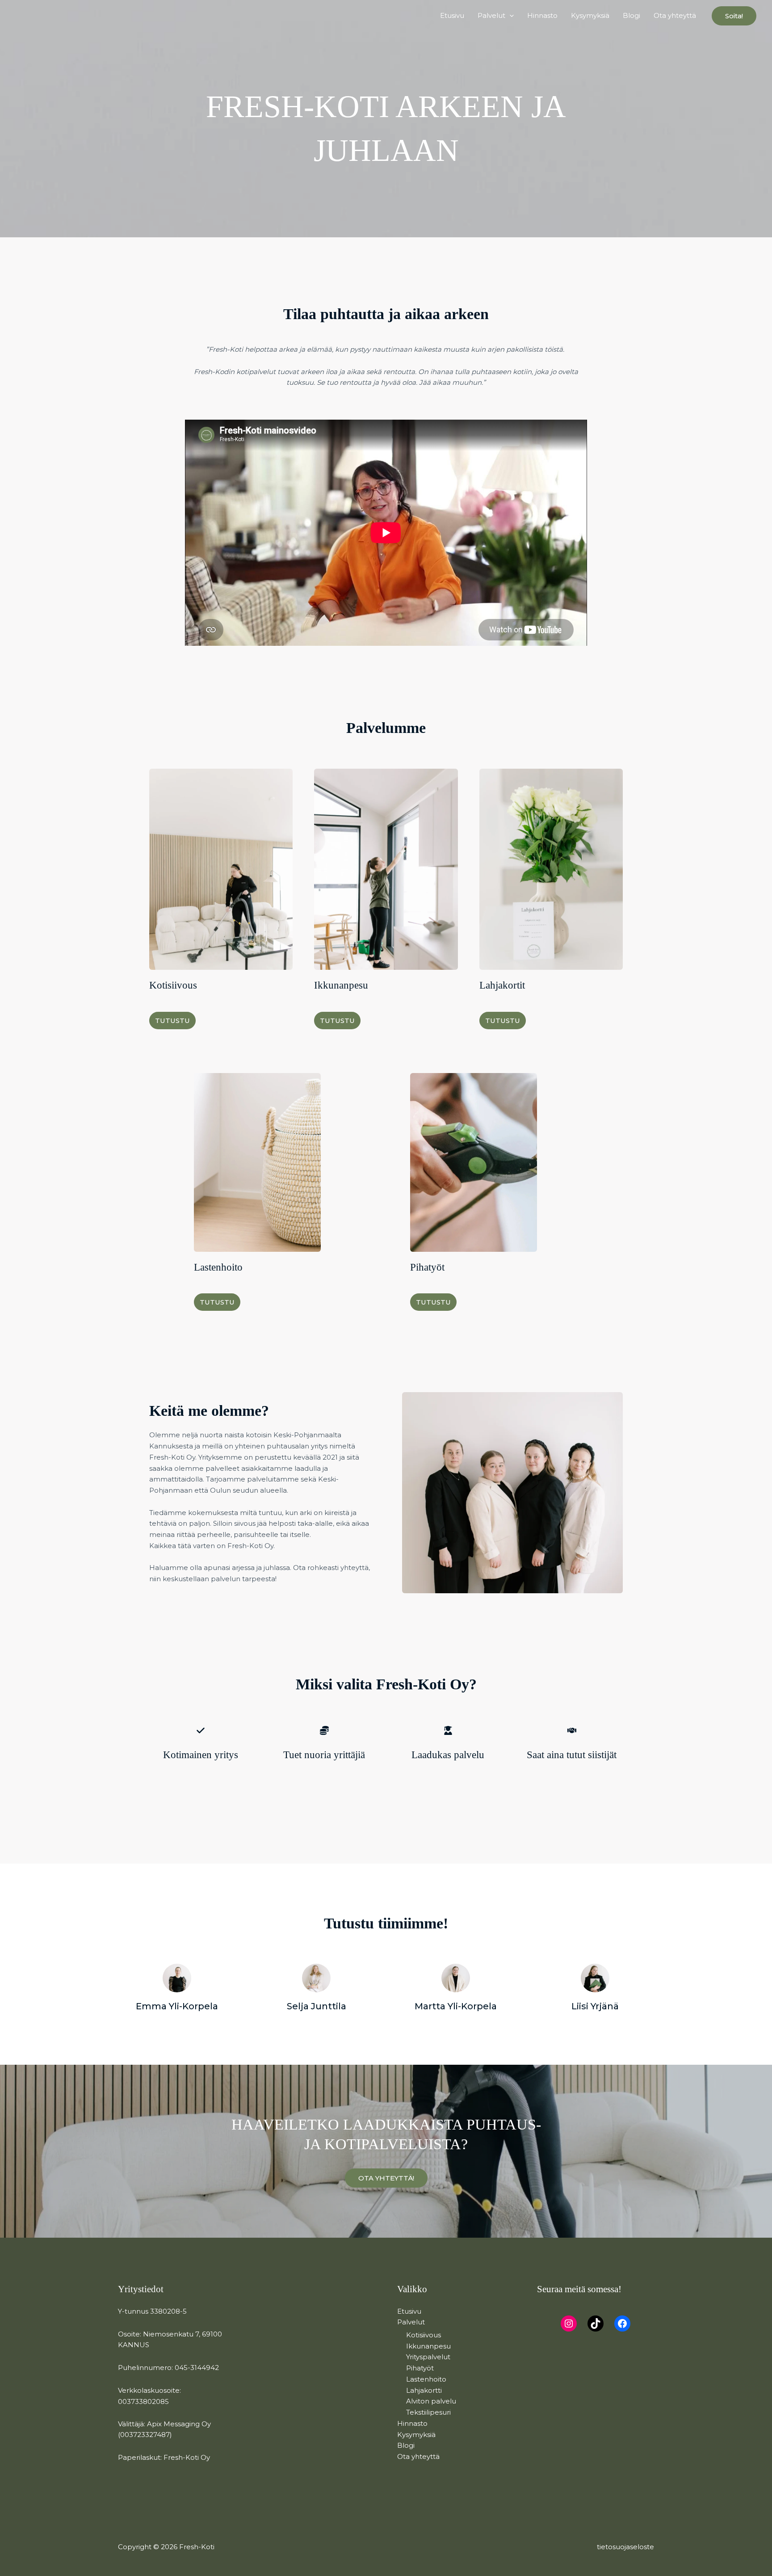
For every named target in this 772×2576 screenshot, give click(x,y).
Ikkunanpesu (428, 2346)
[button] (510, 16)
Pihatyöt (420, 2368)
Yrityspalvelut (428, 2357)
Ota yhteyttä (675, 15)
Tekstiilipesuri (428, 2412)
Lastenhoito (426, 2379)
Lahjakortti (424, 2390)
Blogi (631, 15)
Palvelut (491, 15)
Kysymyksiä (590, 15)
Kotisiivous (424, 2335)
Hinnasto (542, 15)
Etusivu (452, 15)
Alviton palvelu (431, 2401)
